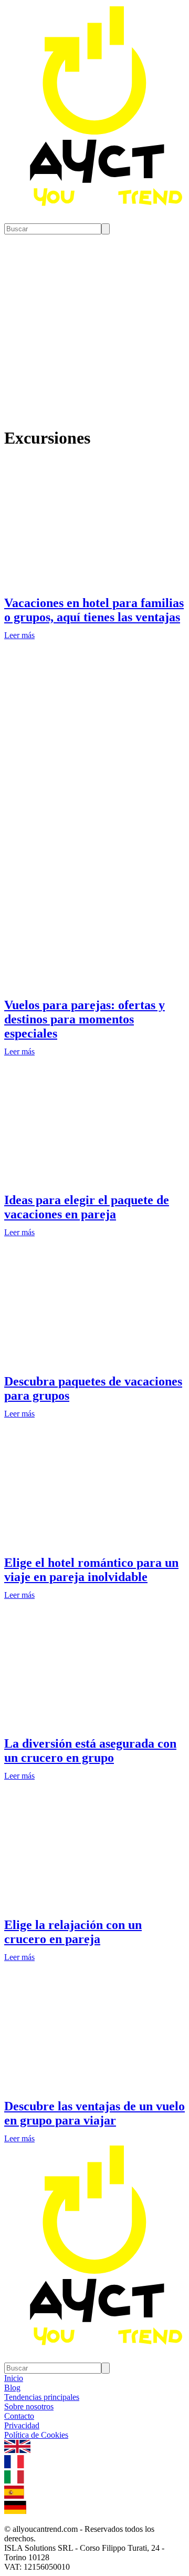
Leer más (19, 635)
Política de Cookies (36, 2435)
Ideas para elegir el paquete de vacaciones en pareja (87, 1207)
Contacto (19, 2416)
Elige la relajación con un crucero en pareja (73, 1932)
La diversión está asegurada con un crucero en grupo (90, 1751)
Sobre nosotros (29, 2406)
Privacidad (22, 2425)
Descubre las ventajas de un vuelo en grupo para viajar (94, 2113)
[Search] (106, 229)
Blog (12, 2388)
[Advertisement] (94, 761)
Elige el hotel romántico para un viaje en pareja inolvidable (91, 1570)
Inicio (14, 2378)
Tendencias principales (42, 2397)
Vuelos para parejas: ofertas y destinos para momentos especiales (85, 1019)
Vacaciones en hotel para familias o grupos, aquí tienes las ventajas (94, 610)
